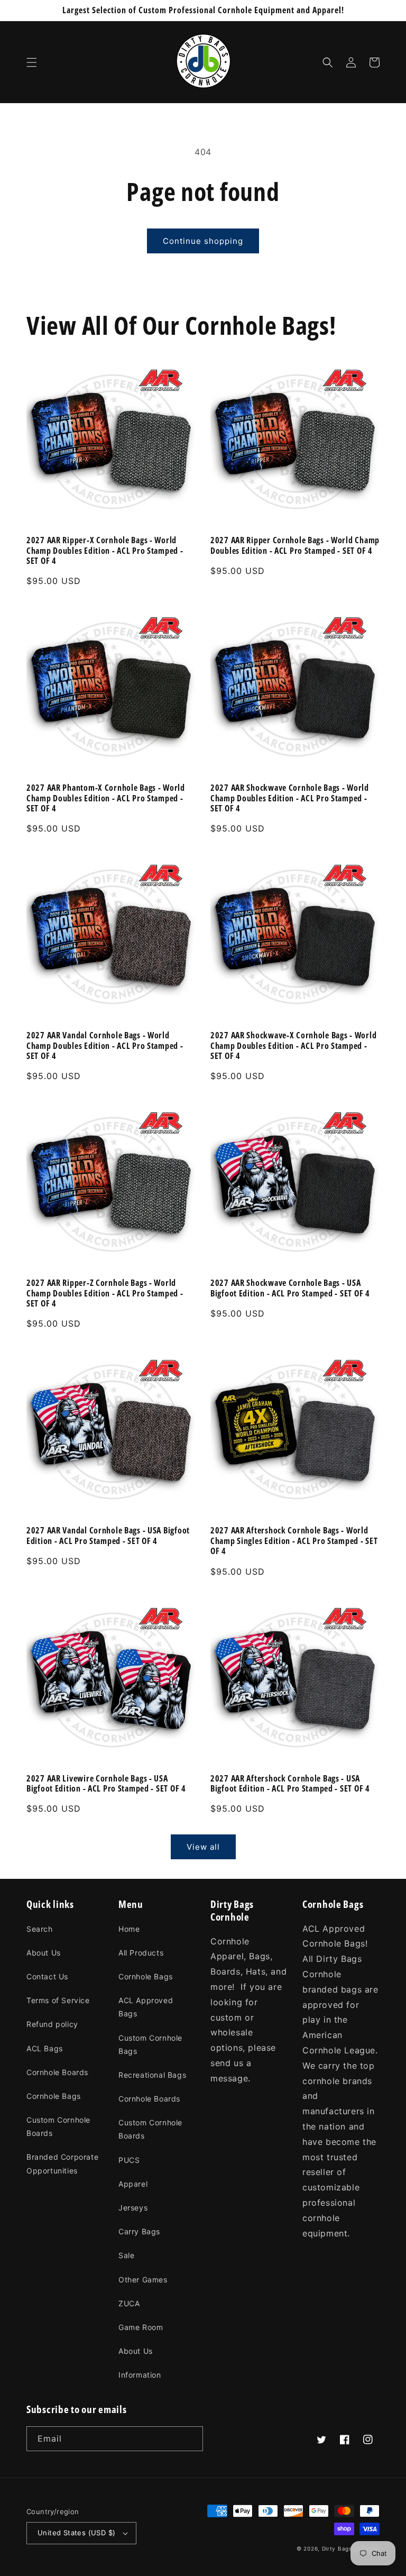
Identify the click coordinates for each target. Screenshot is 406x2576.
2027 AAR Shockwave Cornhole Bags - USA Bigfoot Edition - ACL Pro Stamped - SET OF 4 (290, 1288)
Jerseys (133, 2208)
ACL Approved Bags (146, 2007)
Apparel (133, 2184)
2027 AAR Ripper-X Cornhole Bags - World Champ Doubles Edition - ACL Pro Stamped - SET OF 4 (105, 551)
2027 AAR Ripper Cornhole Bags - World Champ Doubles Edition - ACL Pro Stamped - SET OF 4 (295, 546)
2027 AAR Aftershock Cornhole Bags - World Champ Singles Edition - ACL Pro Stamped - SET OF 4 (294, 1541)
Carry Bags (139, 2231)
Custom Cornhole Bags (150, 2044)
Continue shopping (203, 241)
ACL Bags (45, 2048)
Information (140, 2375)
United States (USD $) (76, 2533)
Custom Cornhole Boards (58, 2126)
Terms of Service (58, 2000)
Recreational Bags (152, 2075)
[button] (32, 62)
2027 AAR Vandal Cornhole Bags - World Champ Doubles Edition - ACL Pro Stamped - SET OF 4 (105, 1046)
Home (129, 1929)
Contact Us (47, 1976)
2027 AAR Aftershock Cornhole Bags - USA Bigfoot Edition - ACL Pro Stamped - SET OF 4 (290, 1784)
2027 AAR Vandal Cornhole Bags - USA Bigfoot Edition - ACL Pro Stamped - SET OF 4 (108, 1536)
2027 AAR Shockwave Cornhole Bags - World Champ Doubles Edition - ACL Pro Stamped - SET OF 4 (290, 798)
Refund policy (52, 2024)
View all (203, 1847)
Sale (126, 2255)
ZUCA (129, 2303)
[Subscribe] (191, 2439)
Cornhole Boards (57, 2072)
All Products (141, 1953)
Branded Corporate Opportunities (62, 2163)
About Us (44, 1953)
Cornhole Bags (54, 2096)
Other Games (143, 2280)
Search (40, 1929)
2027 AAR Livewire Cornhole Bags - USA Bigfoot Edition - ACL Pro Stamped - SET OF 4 (106, 1784)
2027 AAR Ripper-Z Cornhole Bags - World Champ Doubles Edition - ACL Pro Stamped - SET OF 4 (105, 1293)
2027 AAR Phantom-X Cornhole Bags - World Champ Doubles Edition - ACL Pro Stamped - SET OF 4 (106, 798)
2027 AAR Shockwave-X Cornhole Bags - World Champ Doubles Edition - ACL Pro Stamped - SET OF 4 (293, 1046)
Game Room (141, 2327)
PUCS (129, 2160)
